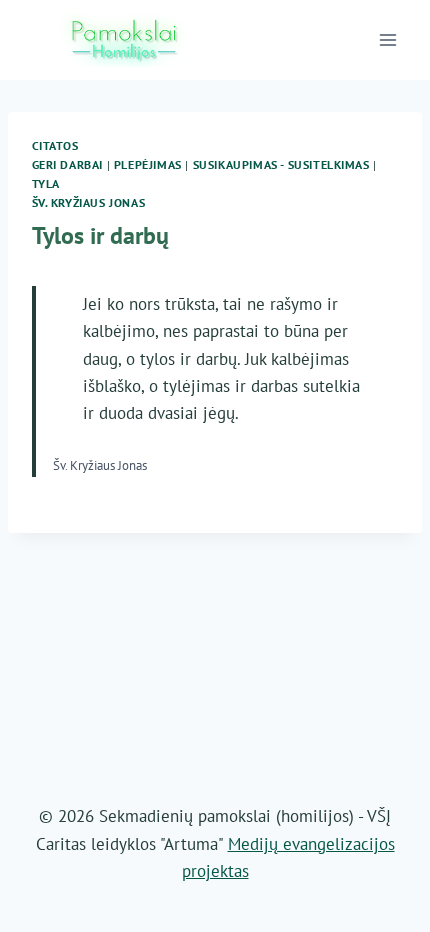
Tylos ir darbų (100, 235)
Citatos (55, 145)
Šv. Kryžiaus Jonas (89, 202)
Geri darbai (68, 164)
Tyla (46, 183)
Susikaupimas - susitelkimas (281, 164)
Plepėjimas (148, 164)
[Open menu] (388, 39)
